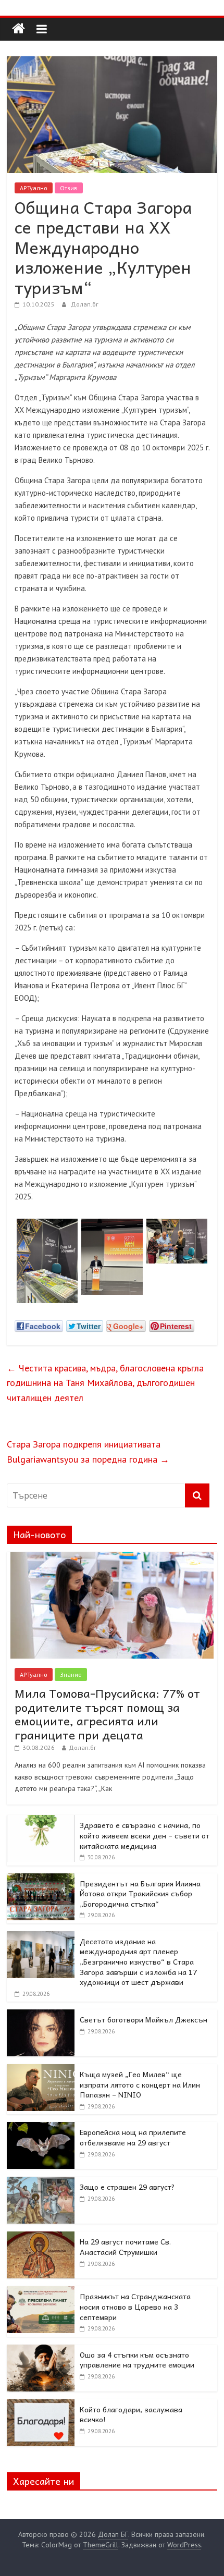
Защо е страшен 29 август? (127, 2187)
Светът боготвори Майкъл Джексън (144, 2019)
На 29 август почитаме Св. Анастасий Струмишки (125, 2247)
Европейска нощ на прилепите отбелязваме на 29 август (133, 2137)
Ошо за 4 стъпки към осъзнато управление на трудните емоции (137, 2360)
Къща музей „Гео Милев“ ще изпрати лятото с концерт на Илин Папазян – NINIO (140, 2084)
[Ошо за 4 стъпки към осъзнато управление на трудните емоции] (41, 2350)
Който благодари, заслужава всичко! (131, 2414)
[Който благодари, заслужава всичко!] (41, 2405)
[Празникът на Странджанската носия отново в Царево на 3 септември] (41, 2292)
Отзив (69, 188)
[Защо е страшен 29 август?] (41, 2182)
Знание (71, 1675)
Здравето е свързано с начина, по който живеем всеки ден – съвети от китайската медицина (145, 1835)
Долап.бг (85, 304)
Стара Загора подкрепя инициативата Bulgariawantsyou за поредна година (88, 1452)
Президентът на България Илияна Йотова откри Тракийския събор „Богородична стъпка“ (140, 1893)
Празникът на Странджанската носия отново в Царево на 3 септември (135, 2306)
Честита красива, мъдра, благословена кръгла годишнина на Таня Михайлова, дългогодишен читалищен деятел (105, 1383)
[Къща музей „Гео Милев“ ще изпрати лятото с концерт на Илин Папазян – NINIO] (41, 2070)
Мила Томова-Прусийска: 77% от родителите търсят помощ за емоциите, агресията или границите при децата (107, 1714)
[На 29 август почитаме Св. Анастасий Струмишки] (41, 2237)
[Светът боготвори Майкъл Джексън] (41, 2015)
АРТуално (34, 188)
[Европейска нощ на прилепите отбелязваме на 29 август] (41, 2128)
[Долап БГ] (18, 29)
